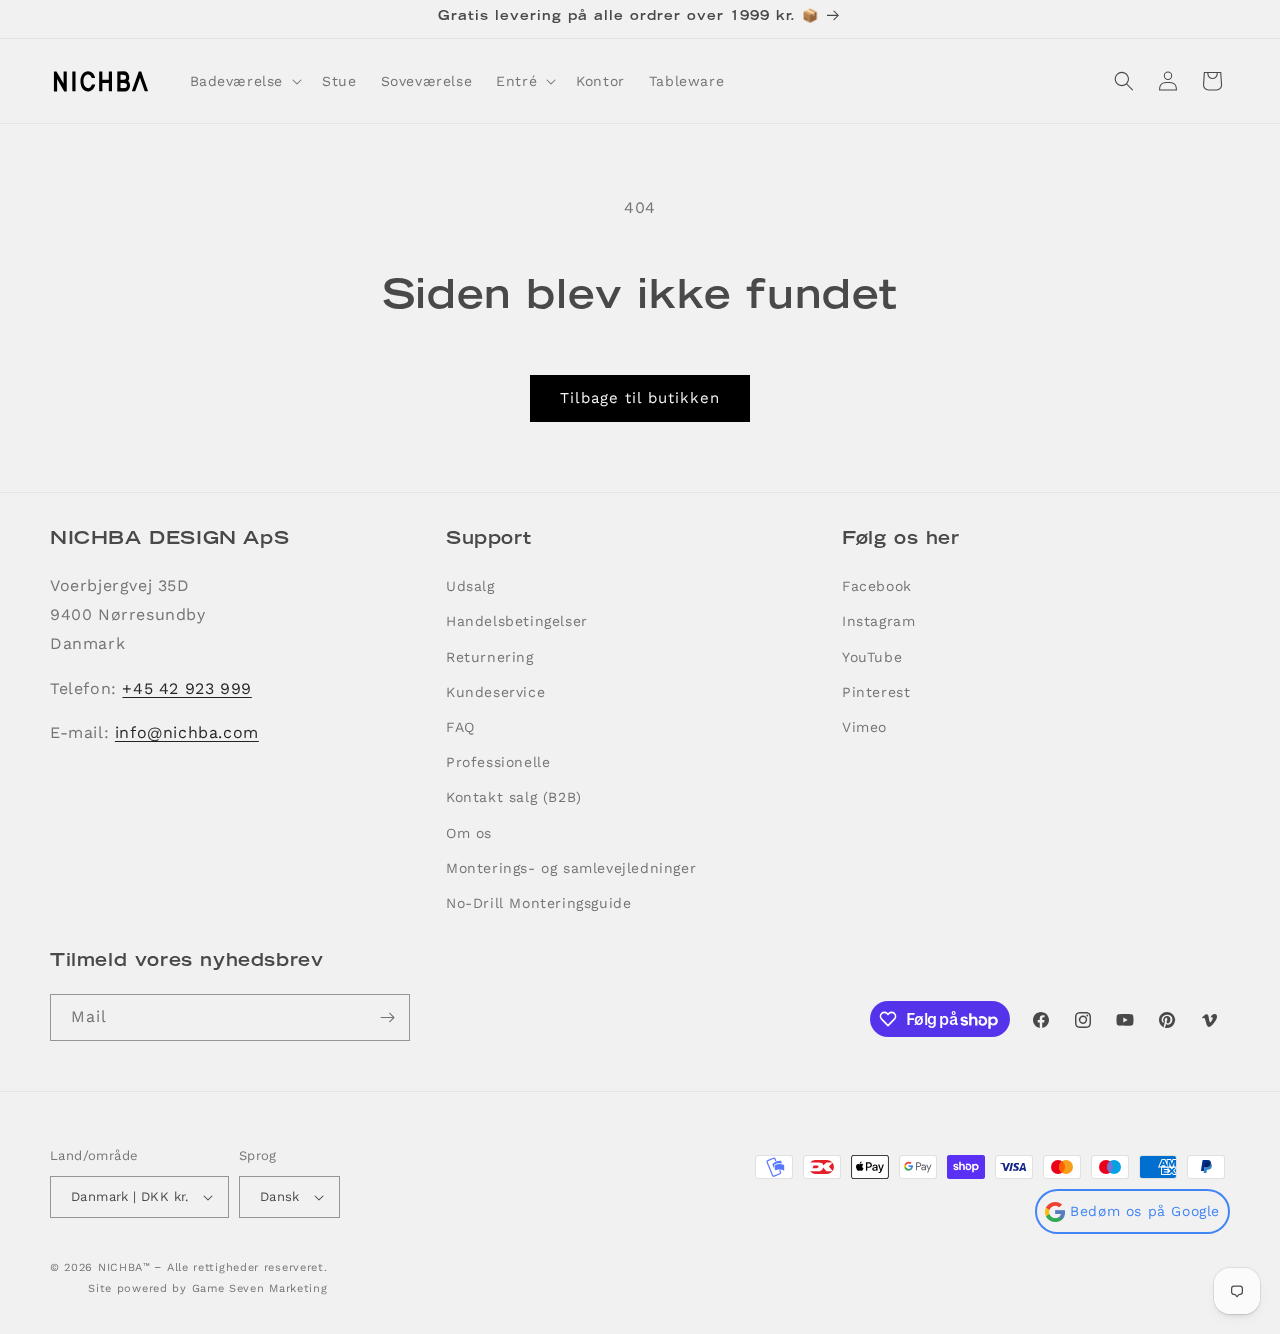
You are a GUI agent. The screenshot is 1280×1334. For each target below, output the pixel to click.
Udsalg (470, 586)
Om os (469, 833)
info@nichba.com (187, 732)
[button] (244, 81)
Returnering (490, 657)
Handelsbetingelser (517, 621)
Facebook (877, 586)
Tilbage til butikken (640, 398)
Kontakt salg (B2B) (514, 797)
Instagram (878, 621)
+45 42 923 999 (186, 688)
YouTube (872, 657)
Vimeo (864, 727)
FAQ (460, 727)
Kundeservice (495, 692)
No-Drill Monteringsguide (538, 903)
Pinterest (876, 692)
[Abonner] (387, 1017)
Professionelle (498, 762)
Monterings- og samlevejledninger (571, 868)
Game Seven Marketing (260, 1288)
